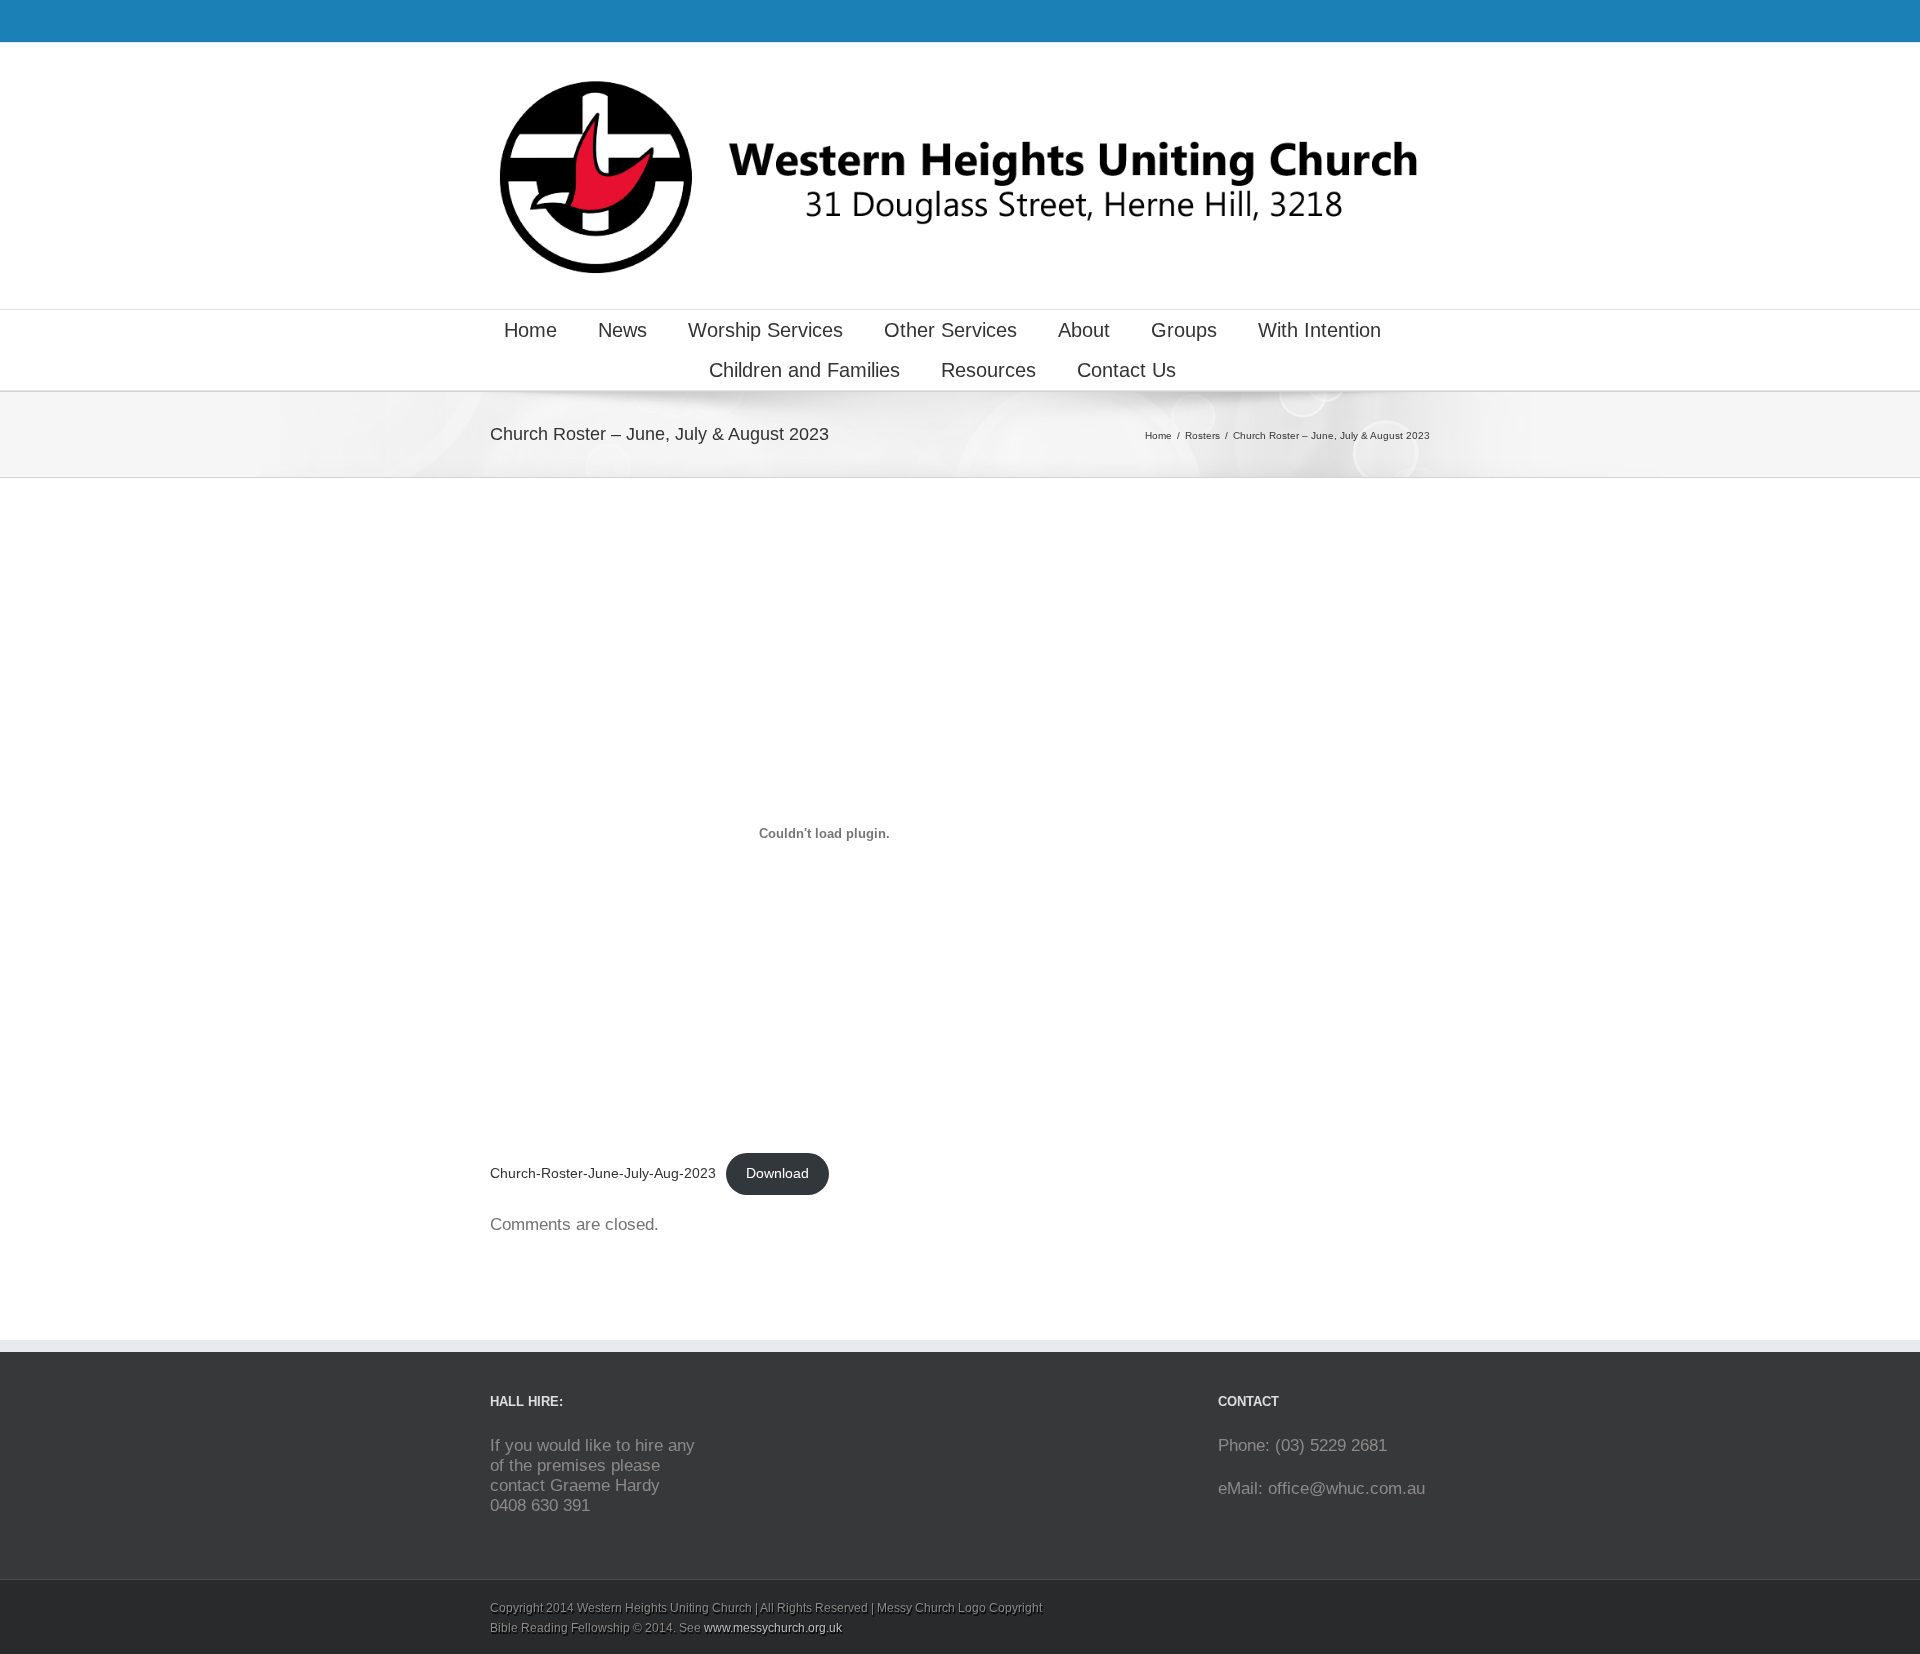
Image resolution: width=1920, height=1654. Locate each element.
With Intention (1319, 330)
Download (777, 1173)
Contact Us (1126, 370)
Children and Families (804, 370)
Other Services (950, 330)
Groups (1184, 330)
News (622, 330)
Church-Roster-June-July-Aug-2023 (603, 1173)
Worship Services (765, 330)
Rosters (1202, 435)
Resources (988, 370)
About (1084, 330)
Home (530, 330)
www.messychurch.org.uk (773, 1628)
